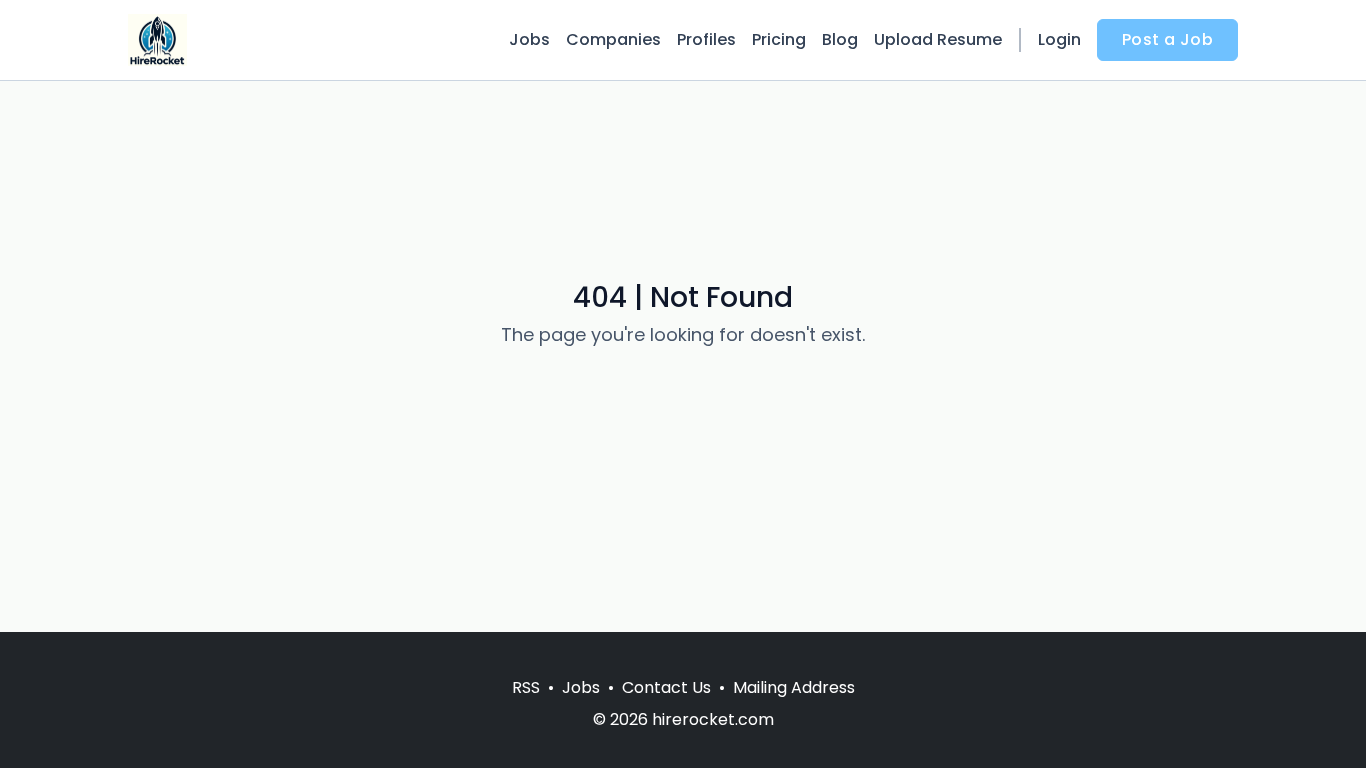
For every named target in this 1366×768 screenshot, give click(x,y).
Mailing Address (794, 687)
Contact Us (666, 687)
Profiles (706, 39)
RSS (526, 687)
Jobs (529, 39)
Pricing (779, 39)
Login (1059, 39)
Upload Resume (938, 39)
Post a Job (1167, 39)
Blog (840, 39)
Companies (613, 39)
